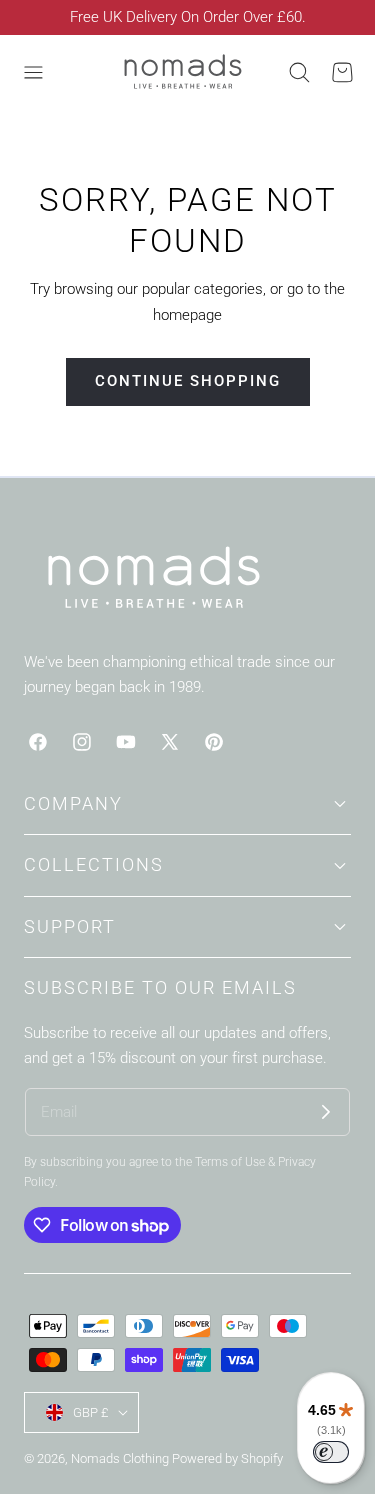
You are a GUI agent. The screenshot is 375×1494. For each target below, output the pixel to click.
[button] (33, 72)
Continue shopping (188, 381)
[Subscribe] (326, 1112)
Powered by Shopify (227, 1458)
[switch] (331, 1452)
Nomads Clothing (121, 1458)
